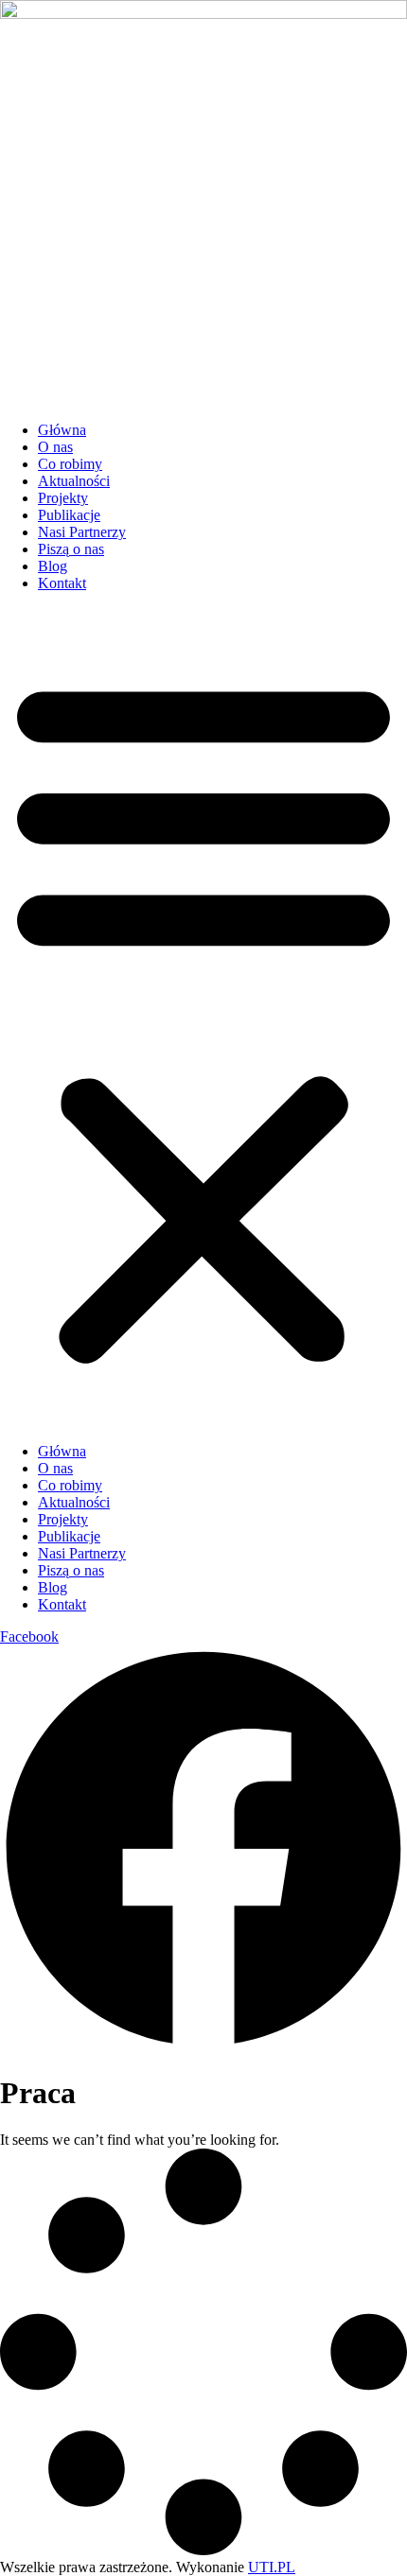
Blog (53, 566)
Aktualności (74, 481)
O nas (55, 447)
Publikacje (69, 515)
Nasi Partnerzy (82, 532)
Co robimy (70, 464)
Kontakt (62, 583)
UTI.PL (272, 2567)
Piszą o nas (71, 549)
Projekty (63, 498)
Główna (62, 430)
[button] (203, 1018)
